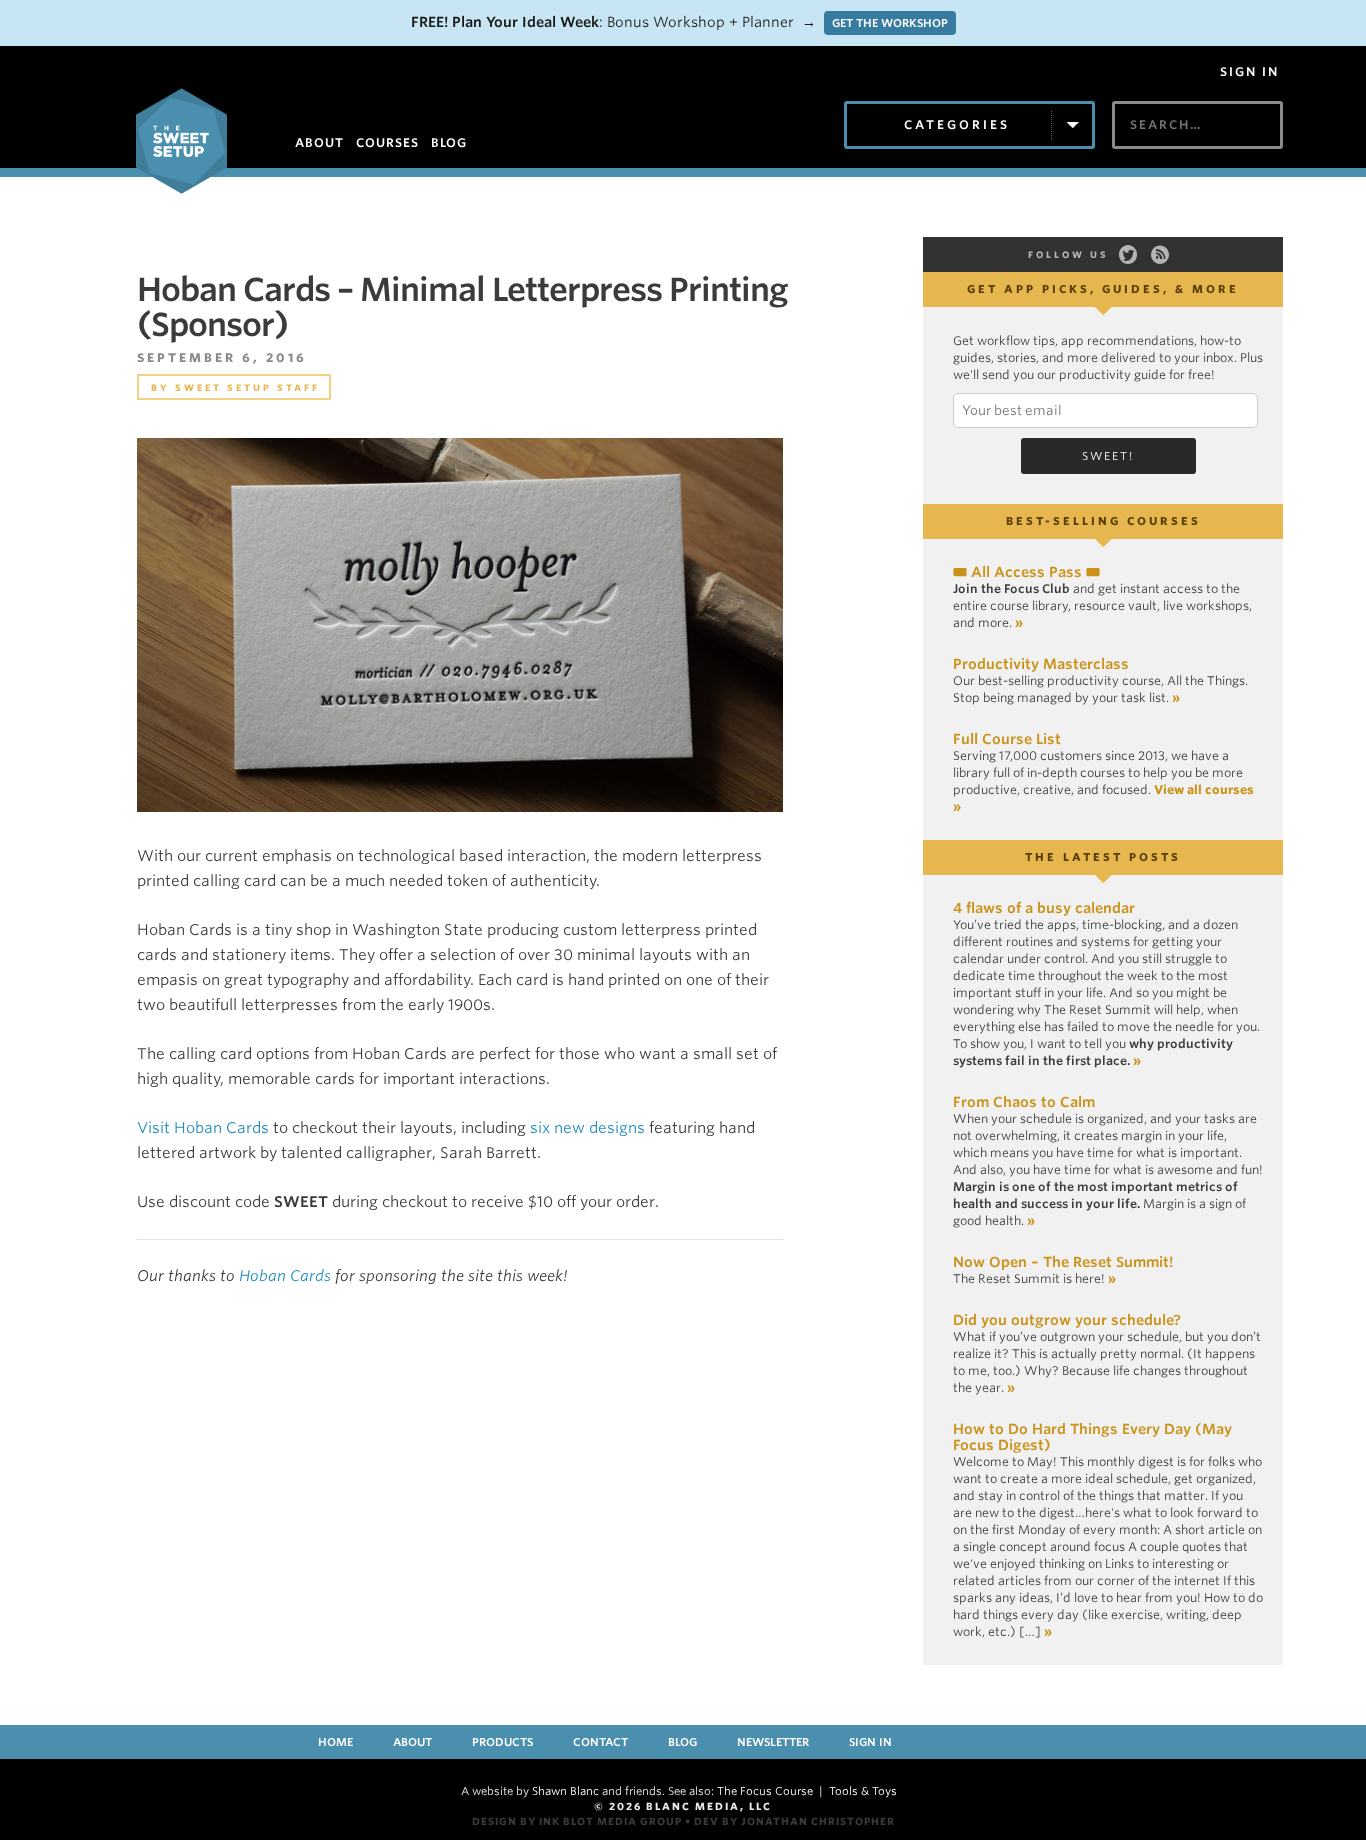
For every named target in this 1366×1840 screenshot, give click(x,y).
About (412, 1742)
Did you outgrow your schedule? (1067, 1320)
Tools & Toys (863, 1791)
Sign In (1249, 72)
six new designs (587, 1128)
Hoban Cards (285, 1276)
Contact (600, 1742)
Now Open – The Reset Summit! (1063, 1262)
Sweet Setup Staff (247, 387)
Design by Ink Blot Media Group (577, 1821)
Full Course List (1007, 739)
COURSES (387, 142)
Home (335, 1742)
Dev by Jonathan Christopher (794, 1821)
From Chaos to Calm (1024, 1102)
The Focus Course (765, 1791)
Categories (957, 124)
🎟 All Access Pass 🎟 (1026, 572)
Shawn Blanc (565, 1791)
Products (502, 1742)
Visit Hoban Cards (203, 1128)
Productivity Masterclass (1041, 664)
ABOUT (319, 142)
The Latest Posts (1103, 857)
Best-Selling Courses (1103, 521)
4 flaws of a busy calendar (1044, 908)
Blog (682, 1742)
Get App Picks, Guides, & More (1103, 289)
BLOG (449, 142)
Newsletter (773, 1742)
